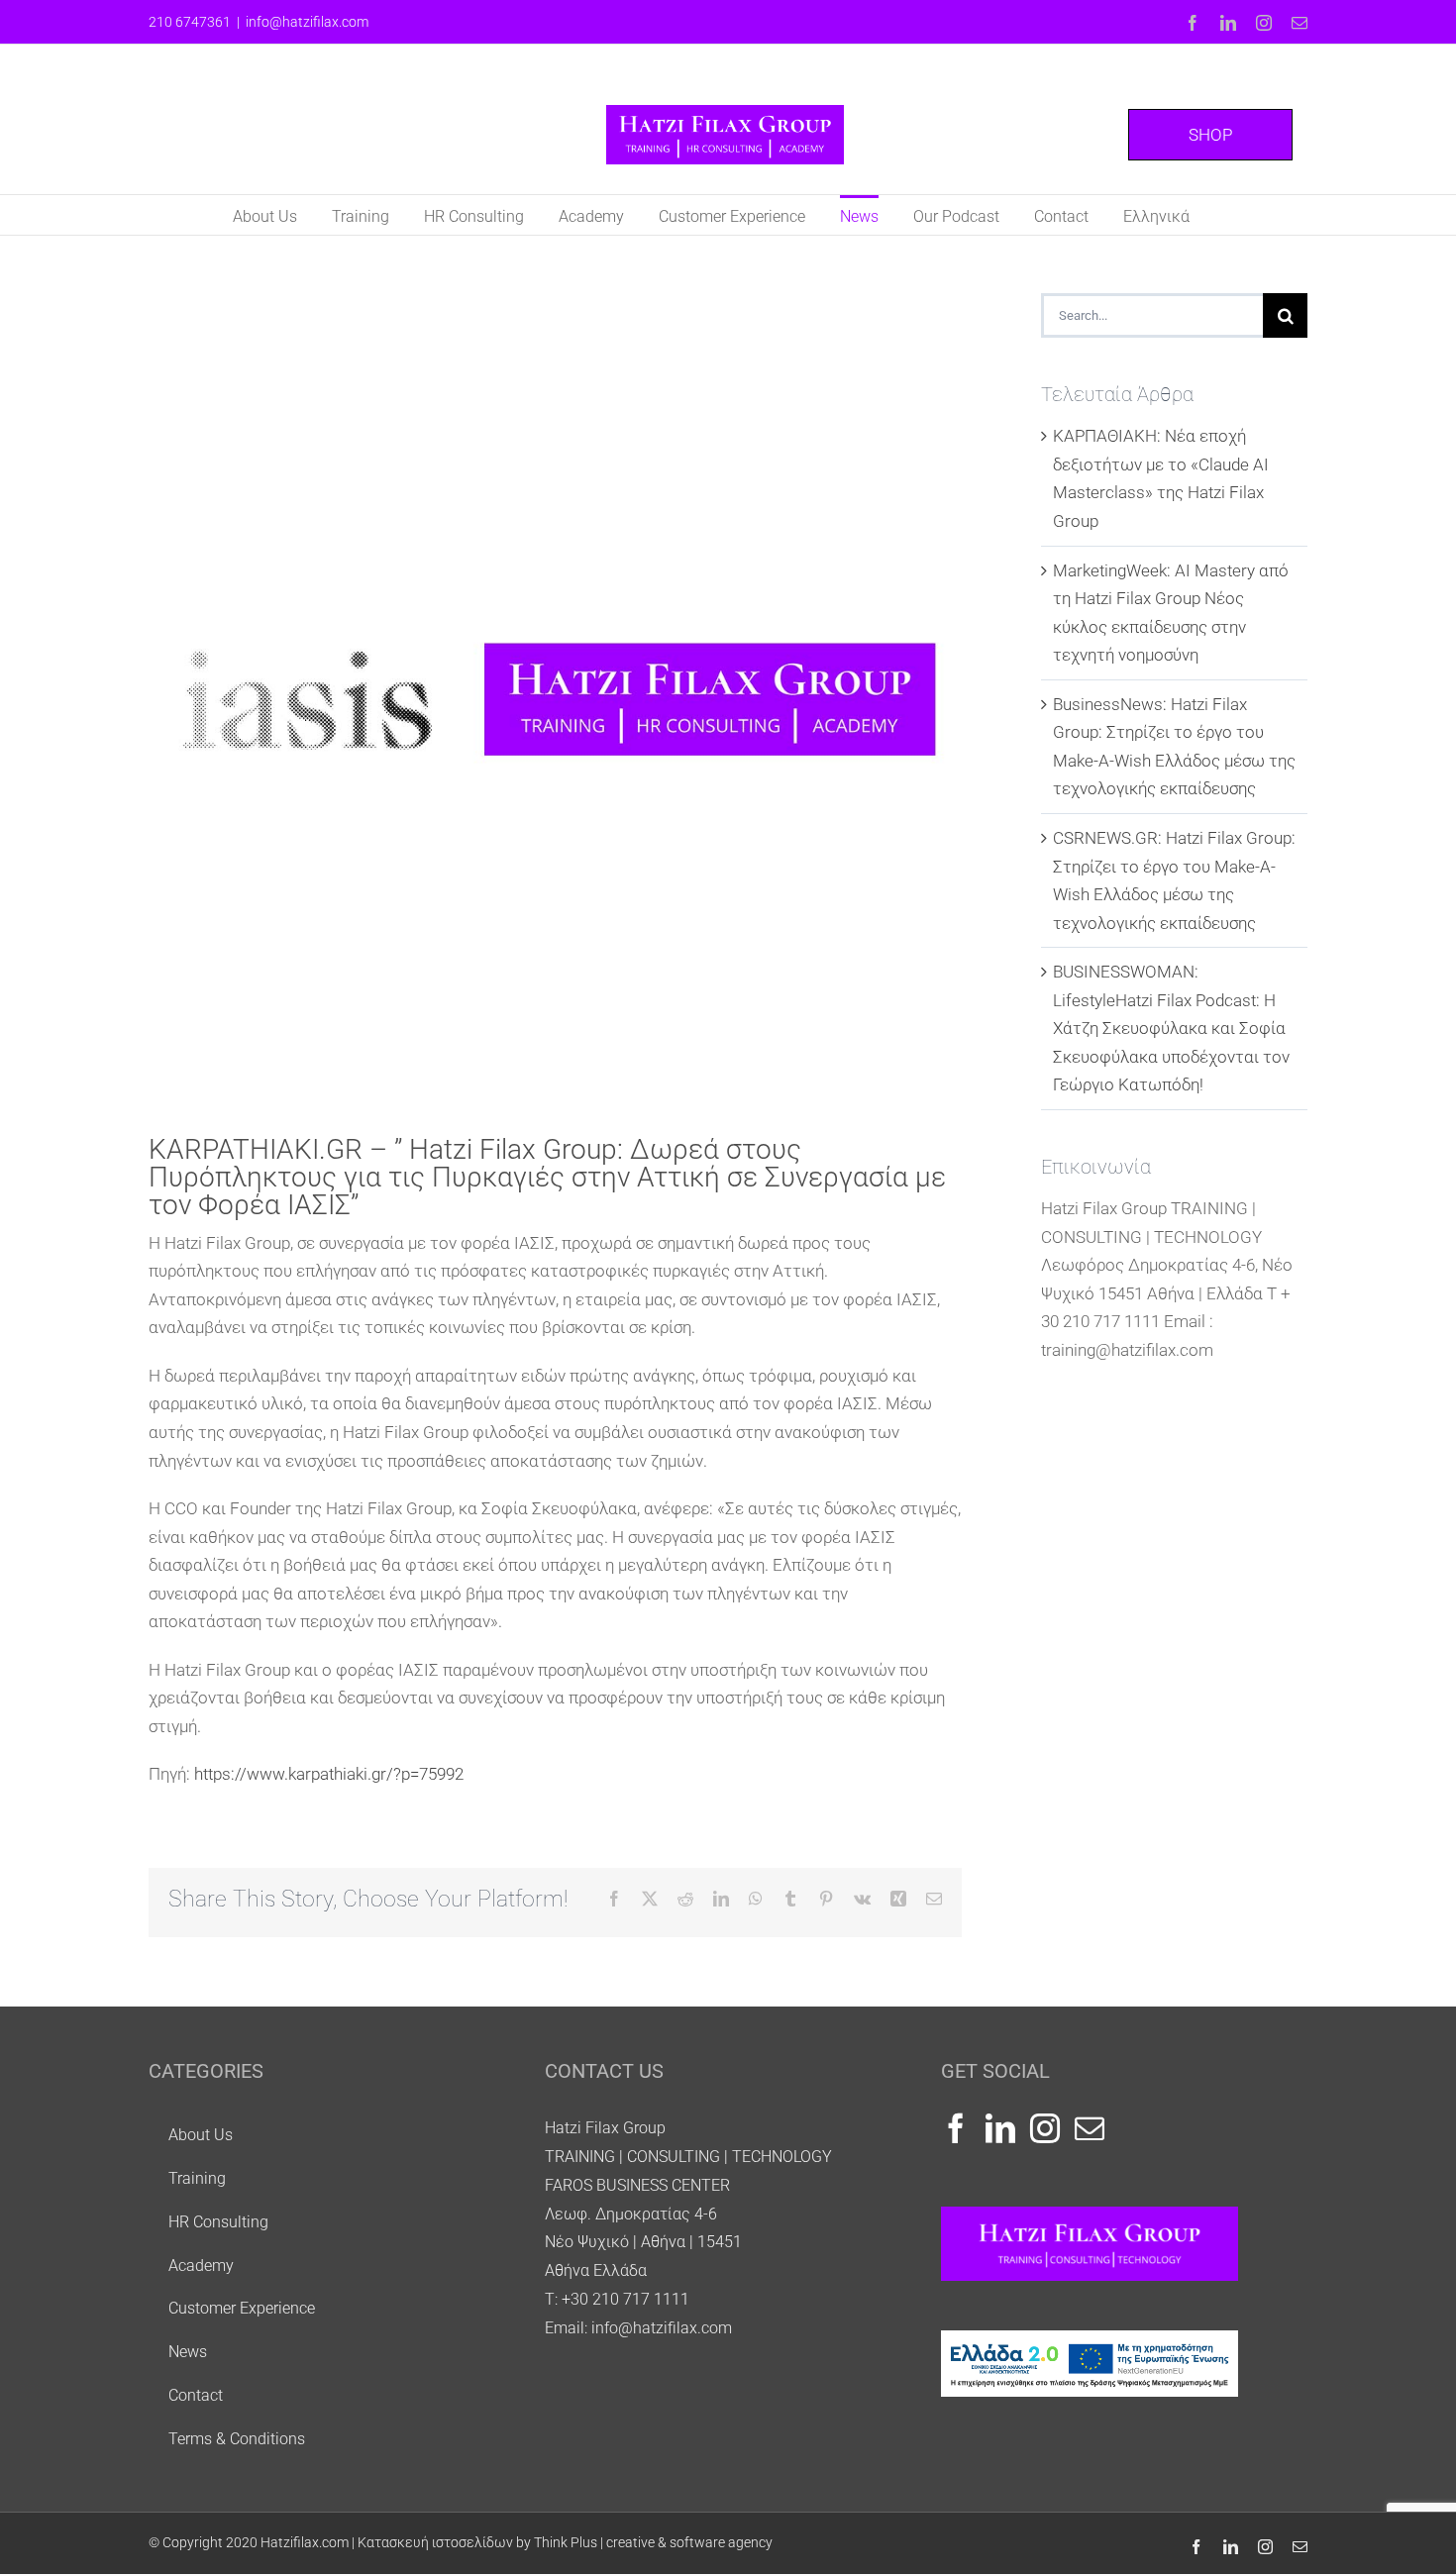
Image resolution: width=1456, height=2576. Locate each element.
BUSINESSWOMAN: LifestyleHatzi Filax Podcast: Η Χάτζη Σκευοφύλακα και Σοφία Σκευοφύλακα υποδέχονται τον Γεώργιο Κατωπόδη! (1171, 1028)
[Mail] (1090, 2128)
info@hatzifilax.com (307, 22)
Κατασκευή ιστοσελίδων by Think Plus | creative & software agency (565, 2542)
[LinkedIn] (1000, 2128)
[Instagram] (1045, 2128)
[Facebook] (956, 2128)
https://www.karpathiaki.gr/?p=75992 (329, 1774)
